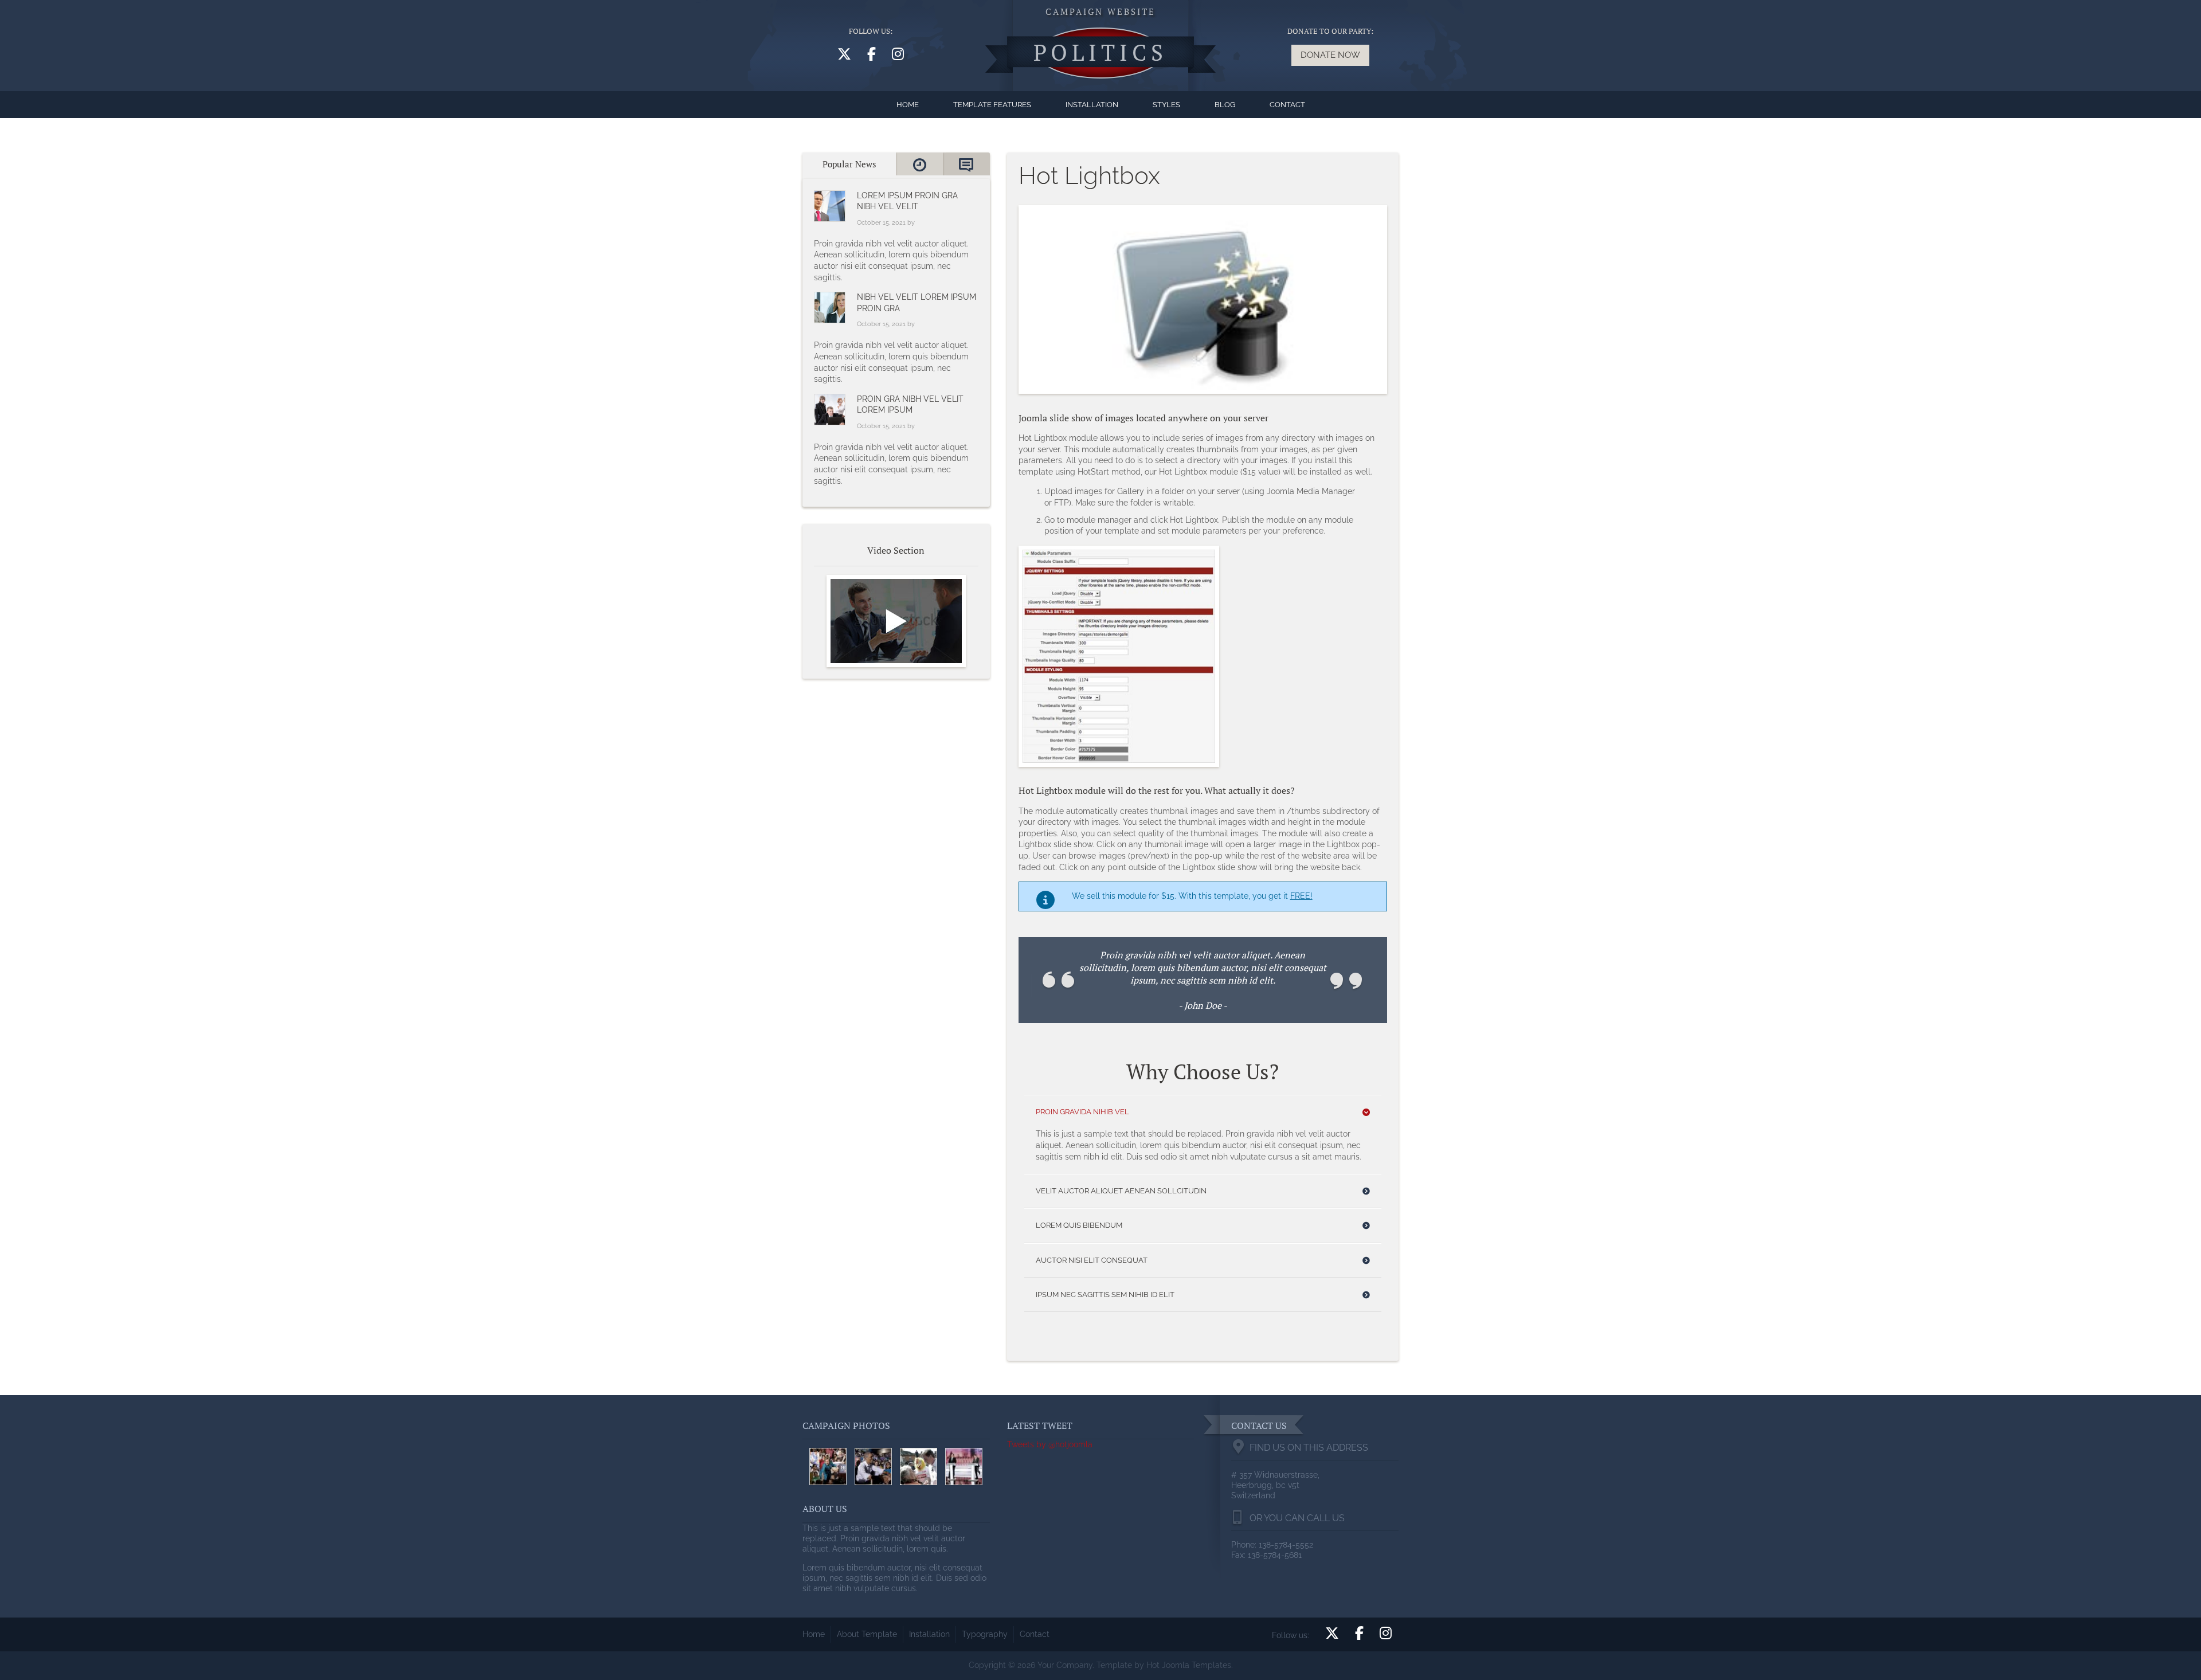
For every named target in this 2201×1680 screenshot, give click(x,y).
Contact (1287, 105)
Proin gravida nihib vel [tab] (1082, 1112)
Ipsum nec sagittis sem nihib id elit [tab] (1105, 1295)
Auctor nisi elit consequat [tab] (1092, 1260)
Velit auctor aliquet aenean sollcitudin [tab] (1121, 1191)
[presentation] (849, 164)
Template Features (992, 105)
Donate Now (1330, 55)
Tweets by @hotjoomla (1050, 1444)
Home (908, 105)
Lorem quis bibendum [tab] (1079, 1225)
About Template (867, 1634)
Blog (1225, 105)
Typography (985, 1634)
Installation (1092, 105)
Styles (1166, 105)
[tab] (849, 164)
